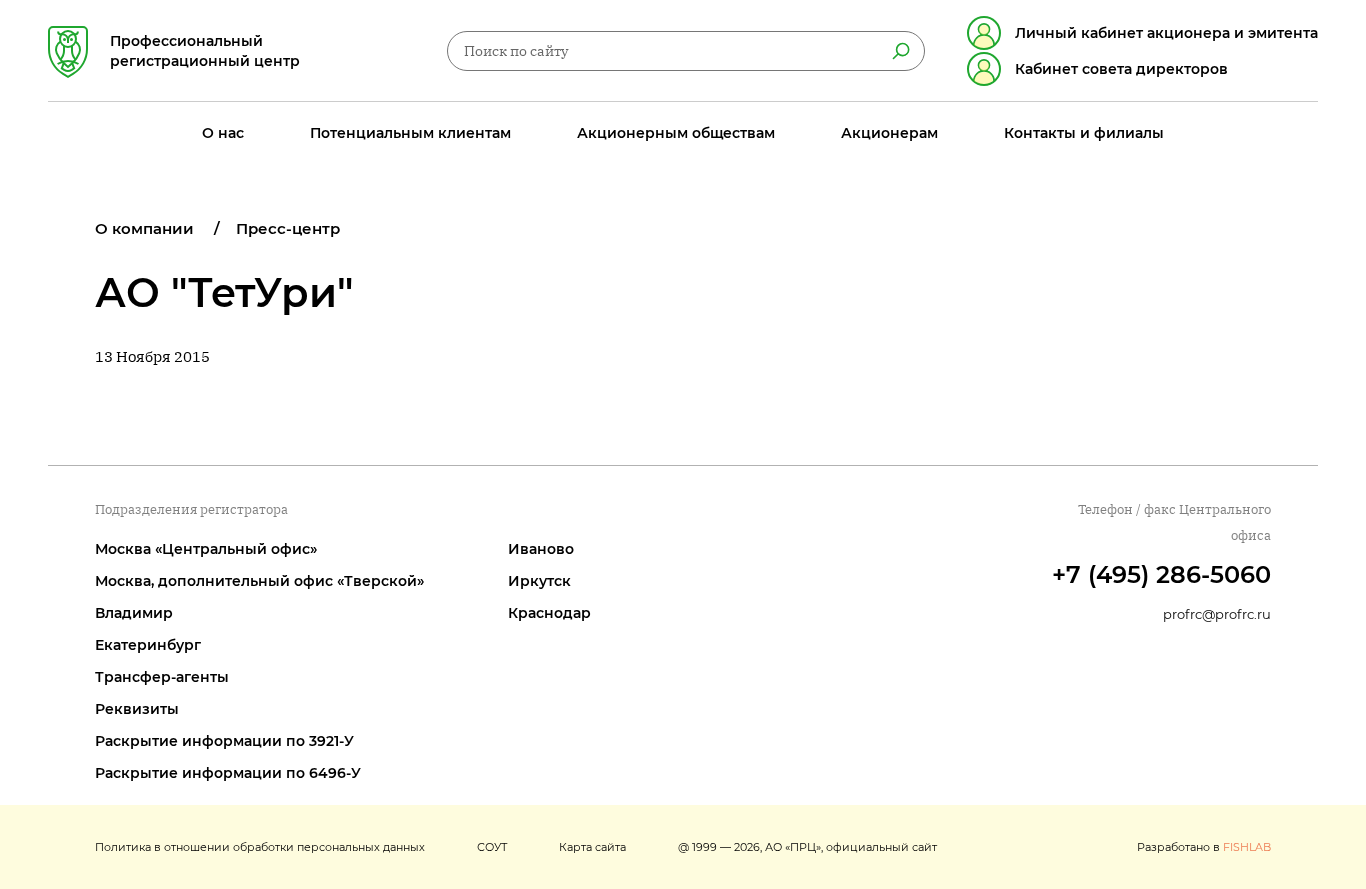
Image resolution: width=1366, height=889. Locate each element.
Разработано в (1204, 847)
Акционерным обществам (676, 133)
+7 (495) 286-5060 (1161, 574)
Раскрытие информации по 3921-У (224, 741)
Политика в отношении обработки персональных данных (260, 847)
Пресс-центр (288, 228)
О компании (144, 228)
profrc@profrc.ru (1217, 614)
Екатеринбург (148, 645)
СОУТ (492, 847)
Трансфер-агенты (162, 677)
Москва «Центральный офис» (206, 549)
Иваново (541, 549)
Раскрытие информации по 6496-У (228, 773)
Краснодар (549, 613)
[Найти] (901, 51)
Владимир (134, 613)
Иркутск (539, 581)
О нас (223, 133)
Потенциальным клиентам (410, 133)
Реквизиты (137, 709)
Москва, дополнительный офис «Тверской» (259, 581)
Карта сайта (592, 847)
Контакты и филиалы (1084, 133)
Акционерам (889, 133)
